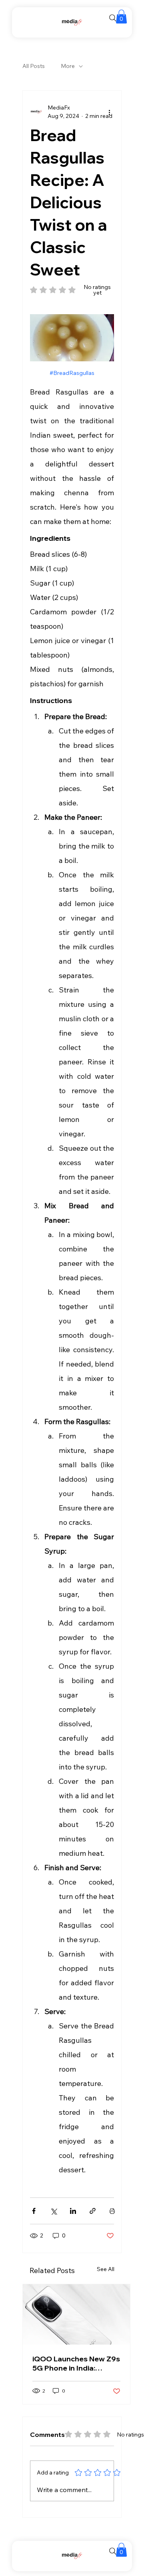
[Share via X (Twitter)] (53, 2211)
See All (106, 2269)
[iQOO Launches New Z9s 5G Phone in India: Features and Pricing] (76, 2314)
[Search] (113, 18)
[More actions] (109, 112)
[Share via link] (93, 2211)
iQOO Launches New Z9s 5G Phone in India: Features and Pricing (76, 2363)
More (68, 66)
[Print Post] (112, 2211)
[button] (121, 17)
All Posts (34, 66)
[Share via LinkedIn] (73, 2211)
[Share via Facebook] (34, 2211)
